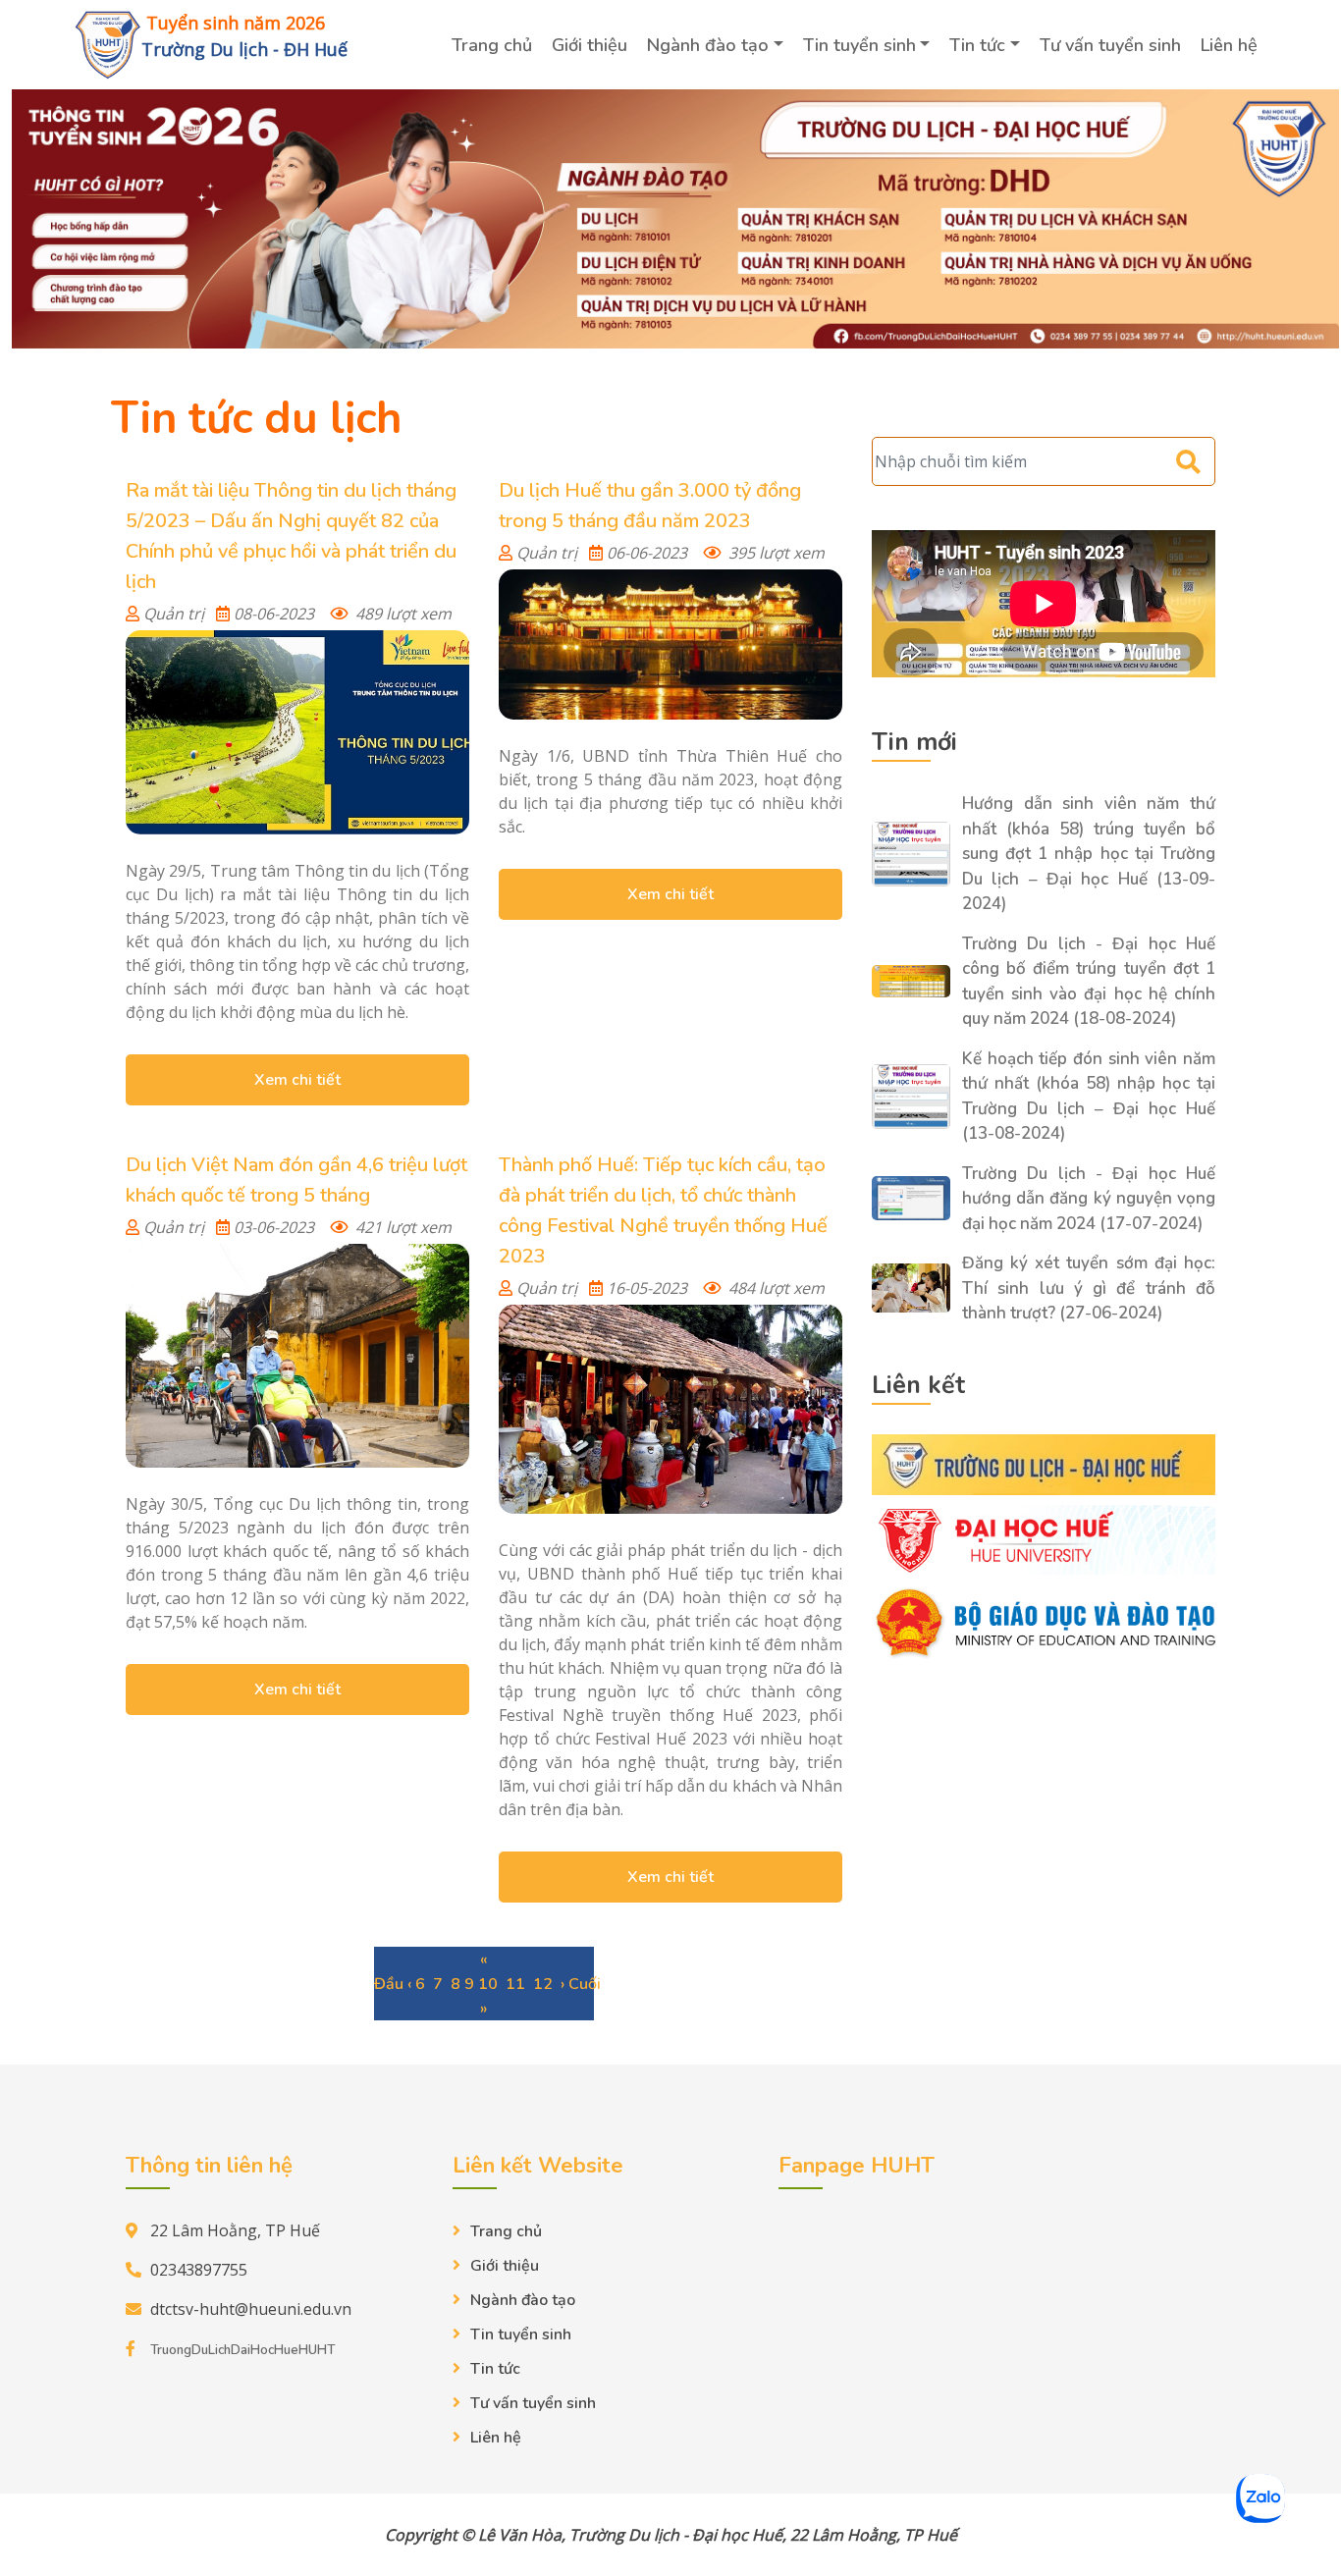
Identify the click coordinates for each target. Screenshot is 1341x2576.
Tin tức (977, 45)
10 (488, 1984)
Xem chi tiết (297, 1080)
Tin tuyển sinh (859, 45)
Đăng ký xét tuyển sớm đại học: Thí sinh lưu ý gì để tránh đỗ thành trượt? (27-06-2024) (1089, 1288)
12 (543, 1984)
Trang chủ (492, 45)
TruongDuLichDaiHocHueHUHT (242, 2350)
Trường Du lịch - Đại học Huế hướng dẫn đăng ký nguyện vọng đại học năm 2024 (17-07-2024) (1089, 1199)
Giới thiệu (590, 45)
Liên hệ (1229, 45)
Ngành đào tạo (708, 45)
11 (515, 1984)
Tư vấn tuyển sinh (1110, 45)
